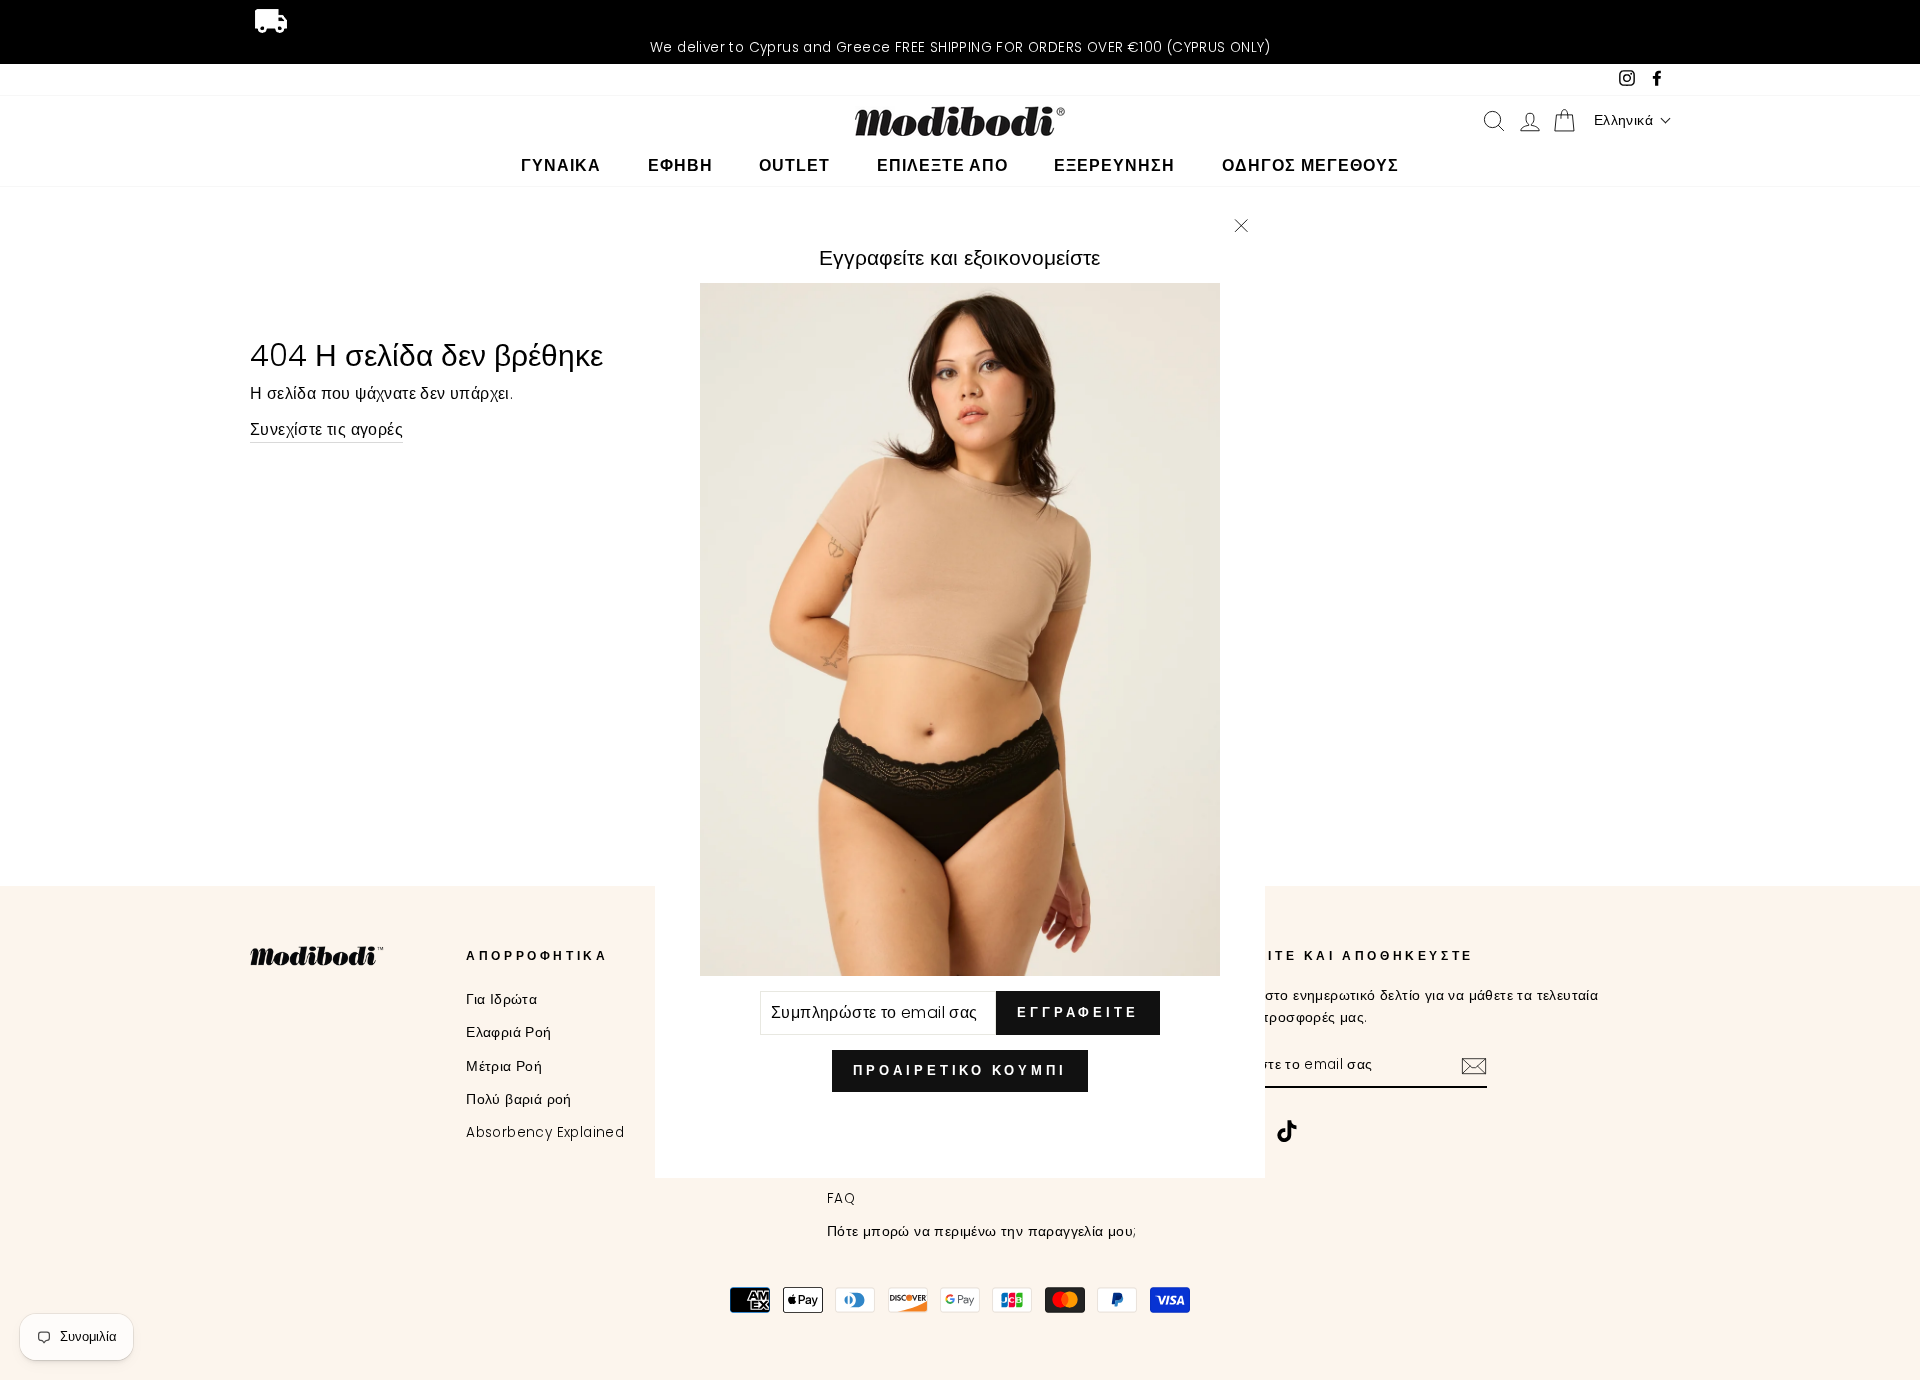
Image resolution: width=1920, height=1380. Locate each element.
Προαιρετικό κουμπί (959, 1070)
